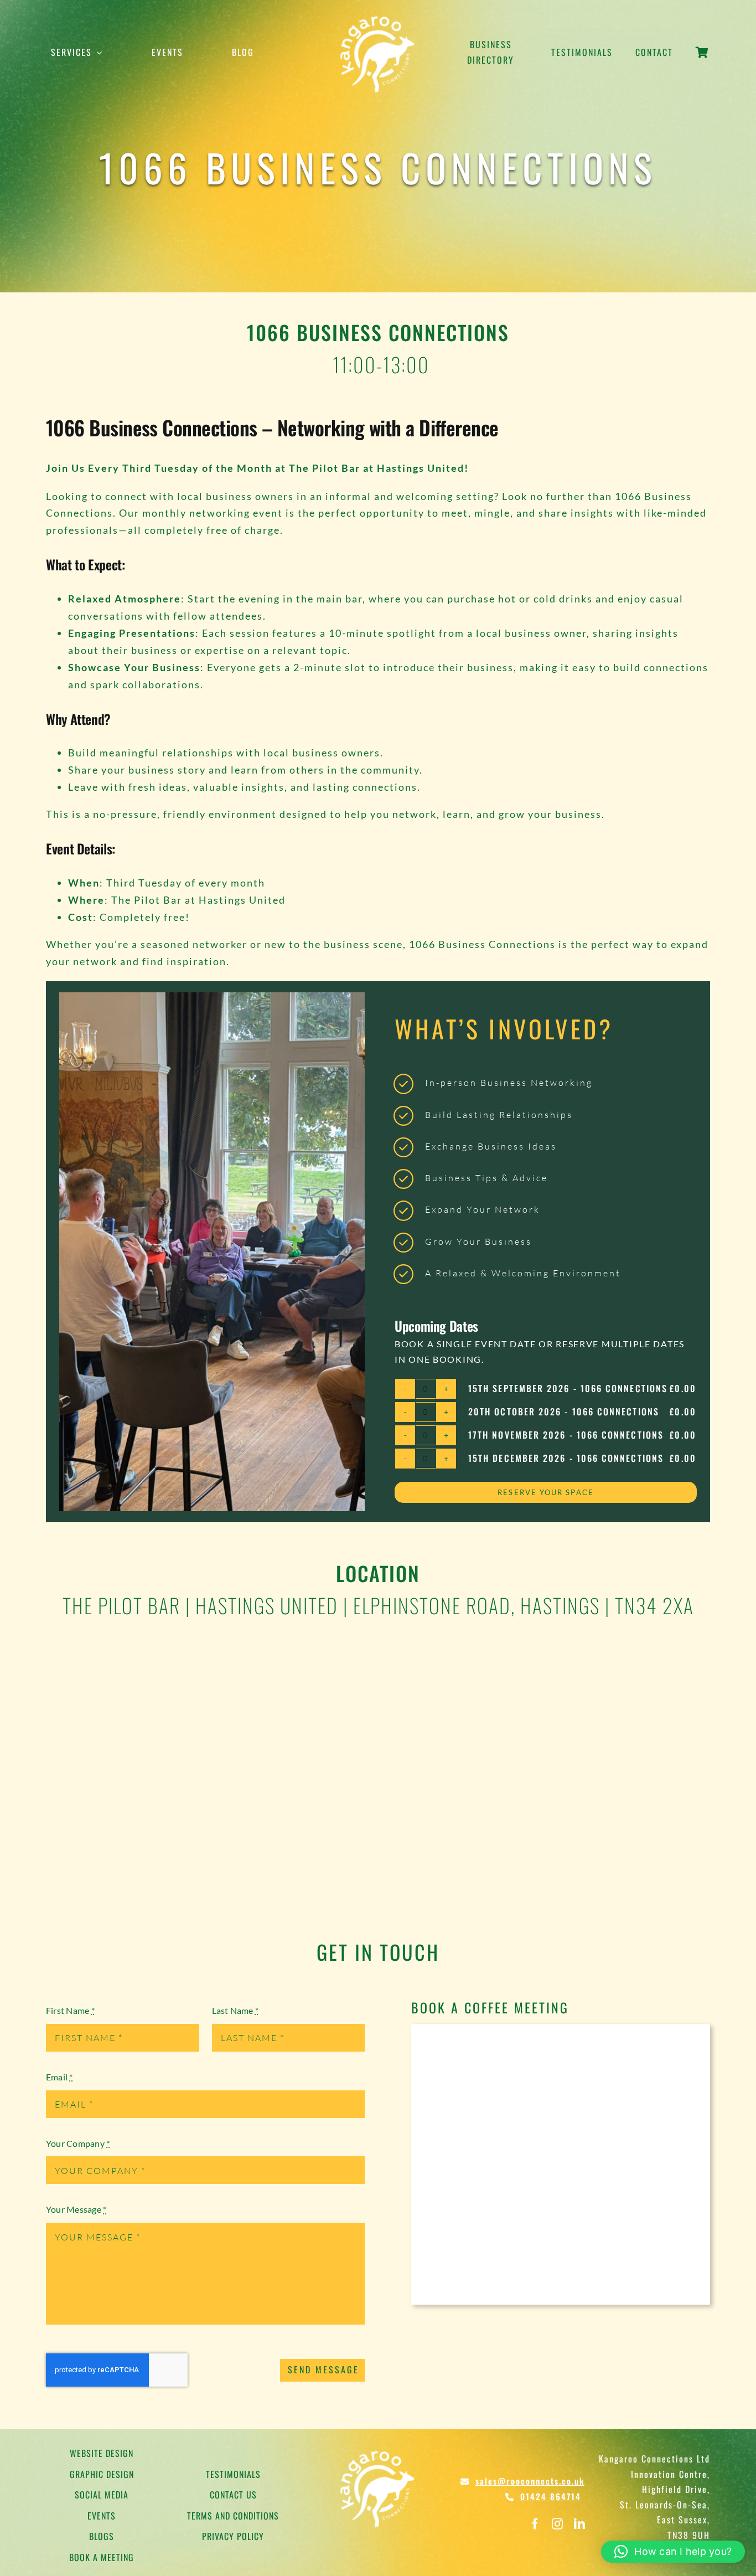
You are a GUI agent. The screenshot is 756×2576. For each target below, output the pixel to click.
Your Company (78, 2143)
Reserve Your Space (545, 1492)
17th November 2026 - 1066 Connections (566, 1435)
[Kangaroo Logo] (378, 15)
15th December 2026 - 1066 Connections (566, 1458)
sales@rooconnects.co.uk (530, 2481)
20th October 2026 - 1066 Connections (564, 1411)
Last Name (235, 2010)
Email (59, 2077)
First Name (70, 2010)
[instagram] (557, 2524)
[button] (673, 2552)
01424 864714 (551, 2496)
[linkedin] (579, 2524)
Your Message (76, 2209)
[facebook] (535, 2524)
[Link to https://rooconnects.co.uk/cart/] (702, 59)
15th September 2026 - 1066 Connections (568, 1388)
